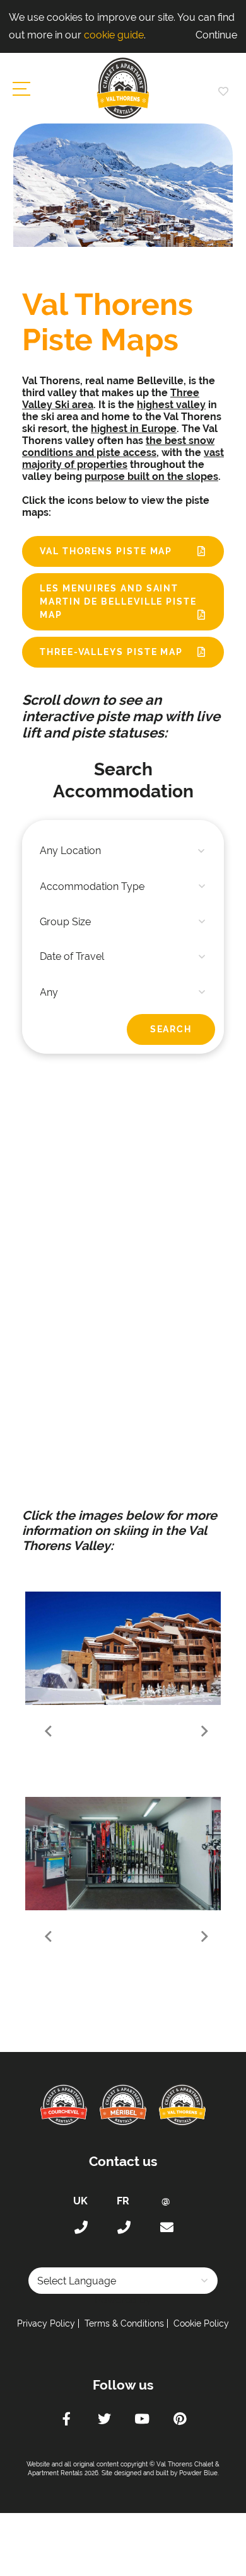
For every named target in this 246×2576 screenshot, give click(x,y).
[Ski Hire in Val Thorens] (126, 1854)
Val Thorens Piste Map (106, 551)
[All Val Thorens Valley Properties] (126, 1648)
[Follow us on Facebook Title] (66, 2420)
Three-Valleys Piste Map (111, 652)
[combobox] (123, 851)
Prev (43, 1732)
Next (203, 1732)
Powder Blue (198, 2473)
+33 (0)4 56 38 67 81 (123, 2228)
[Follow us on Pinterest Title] (180, 2420)
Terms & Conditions (124, 2323)
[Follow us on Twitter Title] (104, 2420)
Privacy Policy (46, 2323)
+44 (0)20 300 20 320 (80, 2228)
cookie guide (114, 35)
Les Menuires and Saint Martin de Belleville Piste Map (118, 601)
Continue (216, 35)
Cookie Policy (201, 2323)
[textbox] (123, 851)
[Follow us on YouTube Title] (142, 2420)
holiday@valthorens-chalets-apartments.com (166, 2228)
